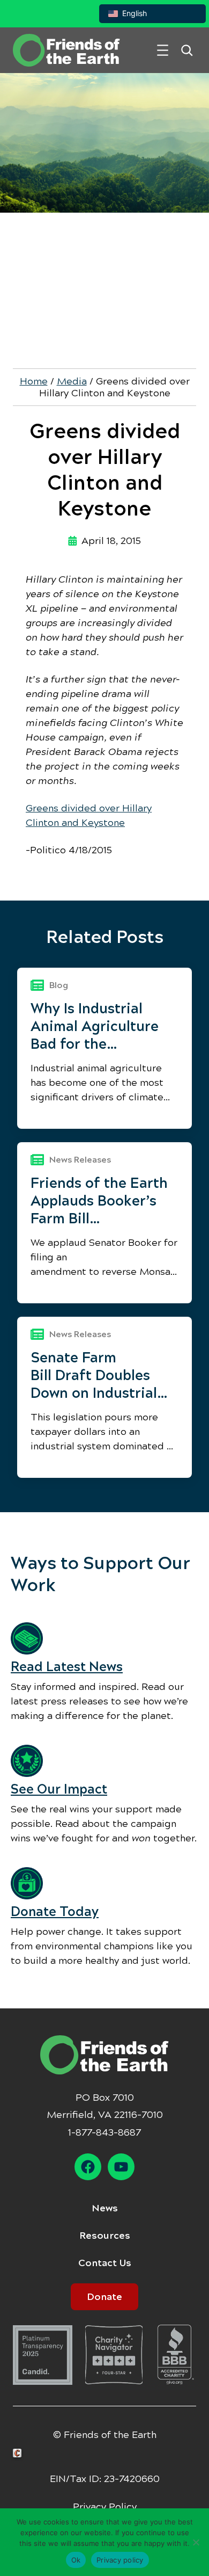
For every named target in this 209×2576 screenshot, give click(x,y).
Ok (76, 2560)
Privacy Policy (105, 2507)
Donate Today (55, 1912)
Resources (105, 2236)
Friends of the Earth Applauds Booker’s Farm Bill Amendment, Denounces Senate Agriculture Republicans (99, 1201)
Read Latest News (67, 1667)
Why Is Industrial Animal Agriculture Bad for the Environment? (95, 1026)
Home (34, 381)
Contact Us (105, 2263)
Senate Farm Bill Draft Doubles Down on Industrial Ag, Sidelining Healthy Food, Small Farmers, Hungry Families (98, 1376)
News (105, 2208)
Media (72, 381)
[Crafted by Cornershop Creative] (19, 2453)
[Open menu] (163, 50)
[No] (196, 2542)
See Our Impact (59, 1789)
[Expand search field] (187, 50)
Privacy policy (120, 2560)
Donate (104, 2297)
